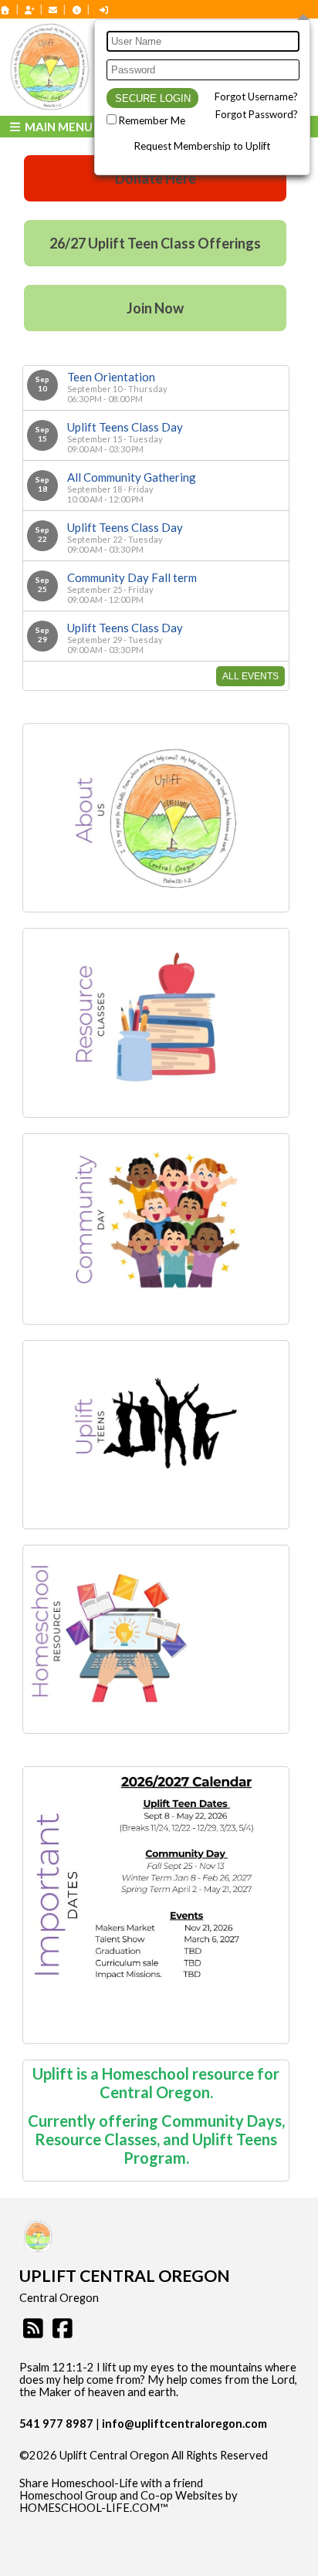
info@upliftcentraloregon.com (184, 2424)
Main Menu (58, 127)
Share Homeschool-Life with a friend (111, 2483)
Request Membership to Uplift (202, 146)
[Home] (5, 10)
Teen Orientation (111, 377)
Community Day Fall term (132, 577)
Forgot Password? (257, 114)
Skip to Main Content (84, 2468)
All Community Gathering (132, 477)
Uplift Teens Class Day (125, 427)
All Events (250, 676)
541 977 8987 (56, 2424)
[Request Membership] (29, 10)
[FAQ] (76, 10)
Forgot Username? (256, 96)
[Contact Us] (53, 10)
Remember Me (152, 120)
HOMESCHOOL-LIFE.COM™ (94, 2508)
